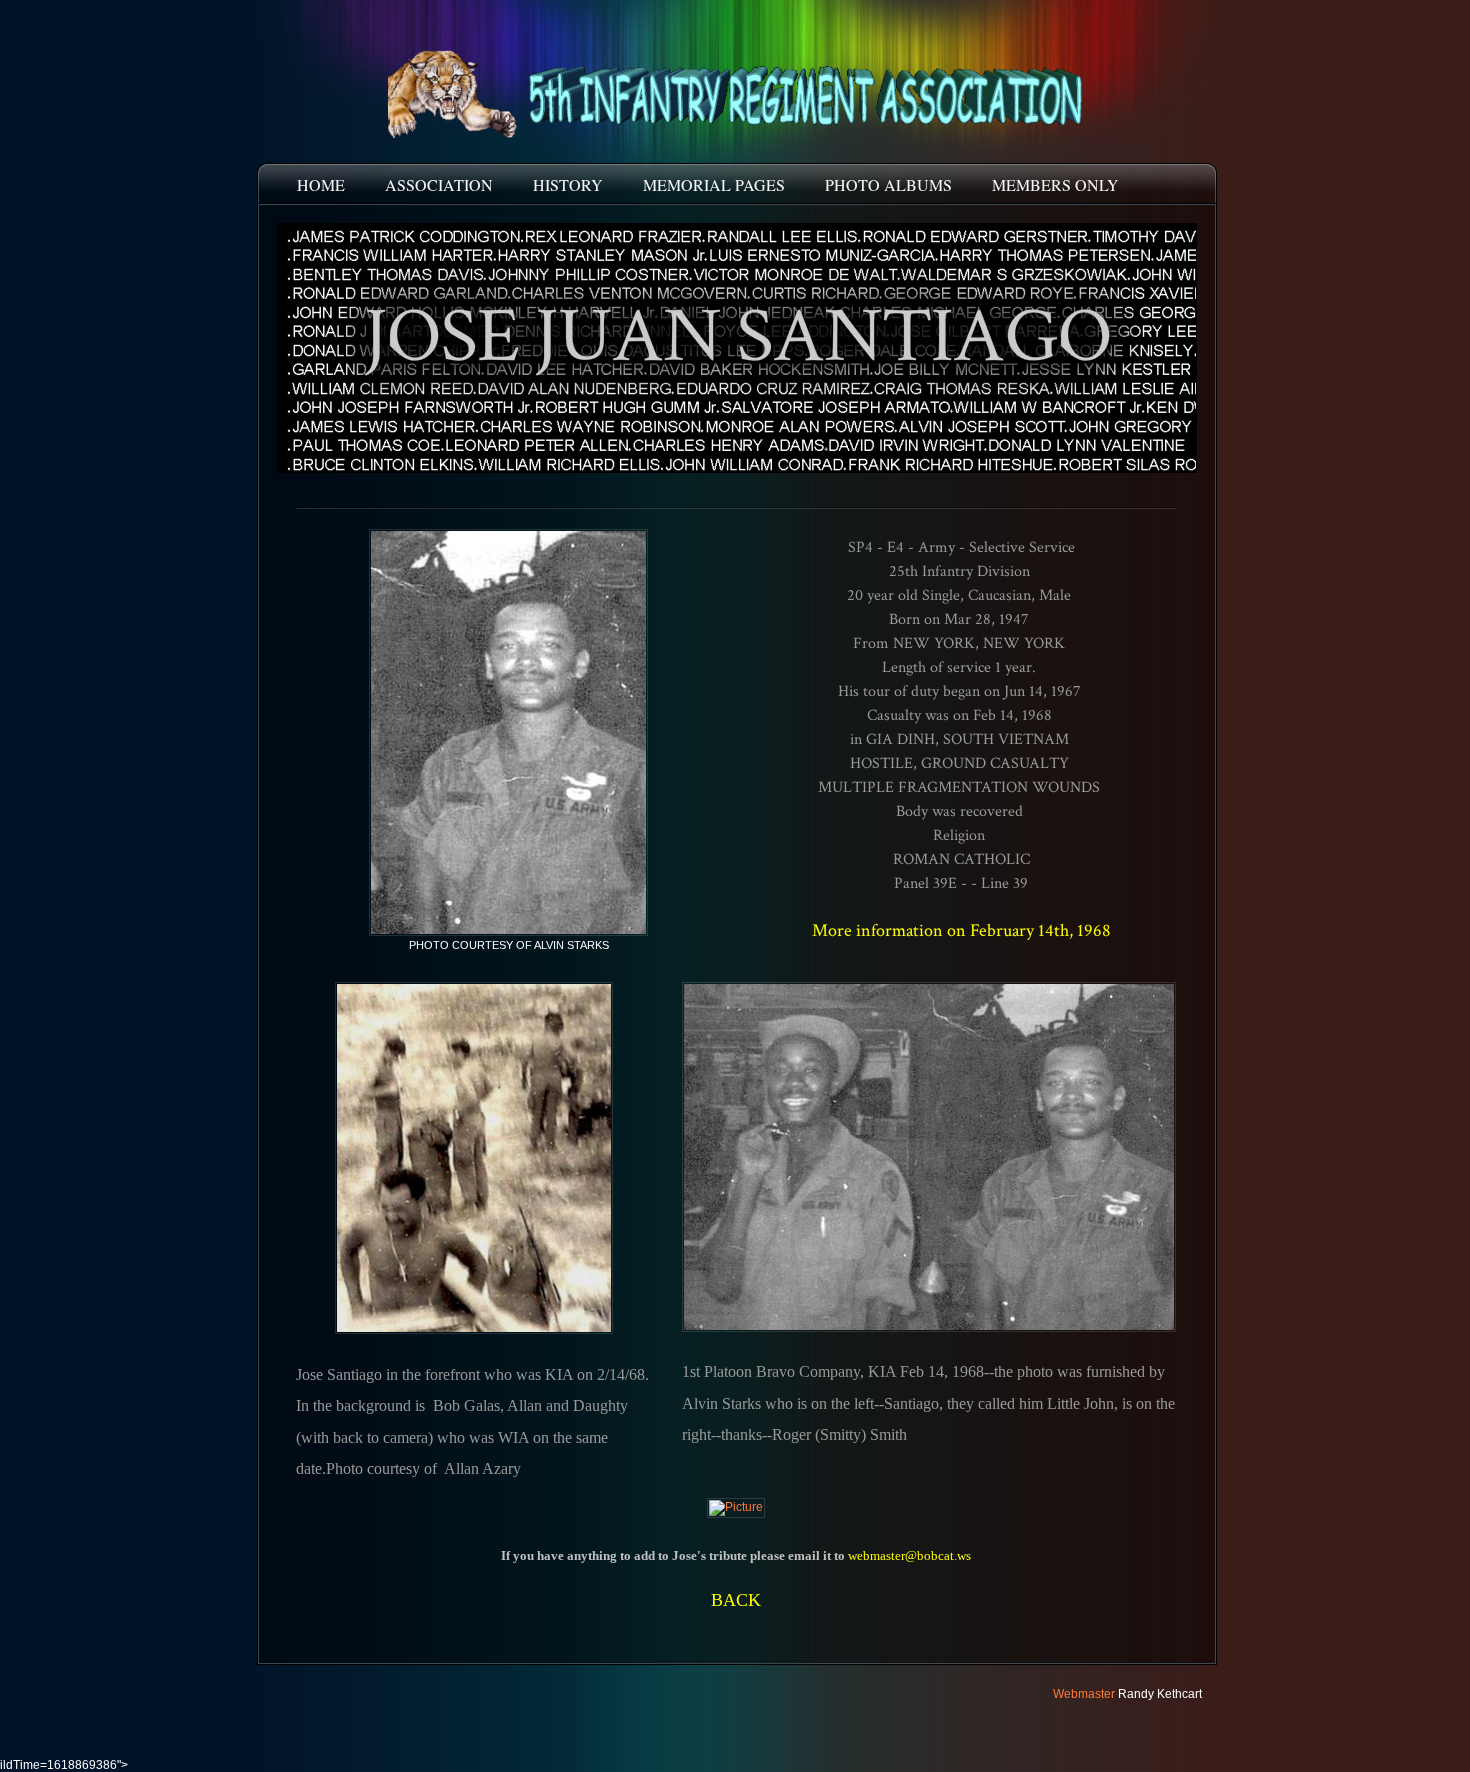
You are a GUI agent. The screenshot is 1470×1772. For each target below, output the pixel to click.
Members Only (1055, 184)
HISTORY (568, 184)
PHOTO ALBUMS (888, 184)
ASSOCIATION (439, 184)
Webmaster (1084, 1694)
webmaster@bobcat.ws (909, 1555)
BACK (736, 1600)
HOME (321, 184)
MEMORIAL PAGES (714, 184)
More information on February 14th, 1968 (961, 930)
